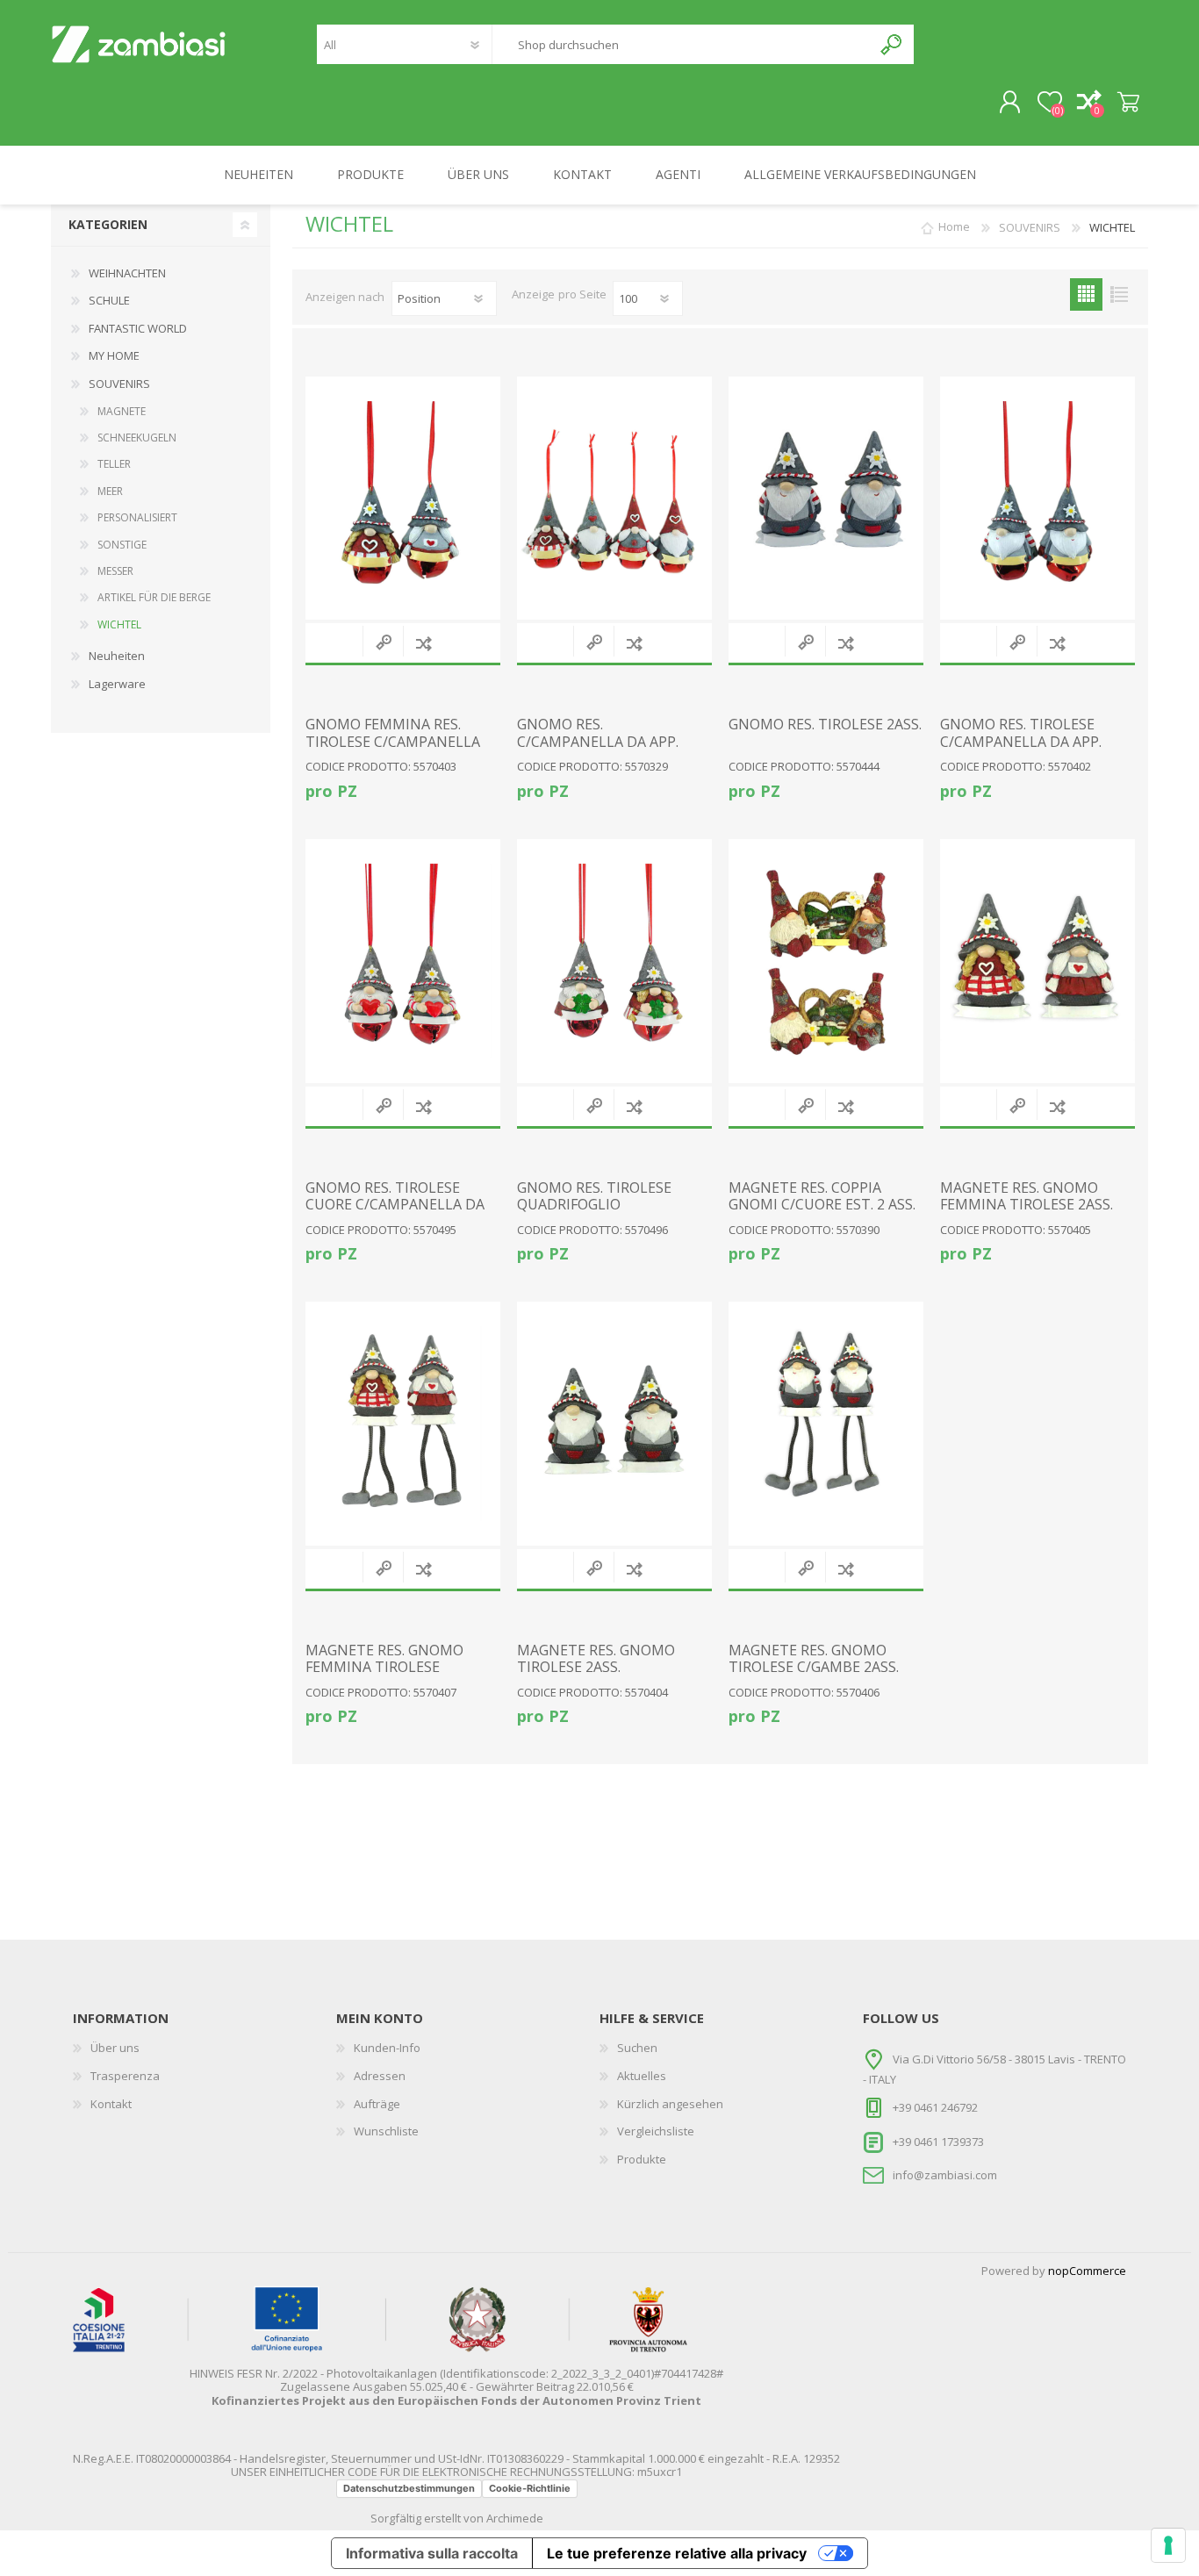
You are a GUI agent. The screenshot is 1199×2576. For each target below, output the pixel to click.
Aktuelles (642, 2076)
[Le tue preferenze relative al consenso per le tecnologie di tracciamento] (1168, 2545)
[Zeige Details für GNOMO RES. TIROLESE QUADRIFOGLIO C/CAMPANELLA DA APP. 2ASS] (614, 961)
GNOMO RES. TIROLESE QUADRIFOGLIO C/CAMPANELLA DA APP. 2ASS (598, 1213)
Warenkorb (1128, 103)
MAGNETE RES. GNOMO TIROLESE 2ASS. (596, 1659)
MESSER (115, 571)
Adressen (380, 2076)
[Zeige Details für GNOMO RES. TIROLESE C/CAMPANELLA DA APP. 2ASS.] (1037, 499)
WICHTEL (119, 624)
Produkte (642, 2159)
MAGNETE (122, 411)
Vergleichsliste (656, 2131)
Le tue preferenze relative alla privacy (677, 2553)
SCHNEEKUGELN (137, 438)
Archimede (515, 2518)
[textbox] (682, 44)
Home (954, 227)
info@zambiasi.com (945, 2175)
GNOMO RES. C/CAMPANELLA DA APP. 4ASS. (598, 742)
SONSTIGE (122, 545)
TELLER (114, 464)
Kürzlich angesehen (670, 2104)
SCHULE (109, 300)
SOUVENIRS (119, 384)
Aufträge (377, 2104)
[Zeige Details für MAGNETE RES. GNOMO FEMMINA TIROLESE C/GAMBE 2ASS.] (403, 1424)
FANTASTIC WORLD (138, 328)
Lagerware (117, 684)
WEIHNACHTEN (127, 273)
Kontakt (111, 2104)
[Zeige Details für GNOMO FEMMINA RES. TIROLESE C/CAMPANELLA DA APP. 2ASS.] (403, 499)
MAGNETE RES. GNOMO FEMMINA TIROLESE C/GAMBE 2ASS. (384, 1668)
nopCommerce (1087, 2271)
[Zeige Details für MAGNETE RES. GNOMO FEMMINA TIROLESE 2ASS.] (1037, 961)
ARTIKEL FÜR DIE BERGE (154, 597)
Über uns (115, 2048)
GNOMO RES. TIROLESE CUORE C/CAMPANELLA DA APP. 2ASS (395, 1205)
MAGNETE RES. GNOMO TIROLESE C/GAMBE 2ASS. (814, 1659)
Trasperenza (125, 2076)
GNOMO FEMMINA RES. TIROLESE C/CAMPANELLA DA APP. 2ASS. (393, 742)
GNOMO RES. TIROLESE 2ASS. (825, 725)
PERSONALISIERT (137, 517)
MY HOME (114, 355)
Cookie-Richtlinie (530, 2488)
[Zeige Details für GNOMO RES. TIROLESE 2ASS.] (826, 499)
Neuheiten (117, 656)
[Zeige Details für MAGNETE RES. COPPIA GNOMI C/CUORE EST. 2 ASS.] (826, 961)
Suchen (892, 44)
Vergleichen (424, 643)
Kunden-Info (387, 2048)
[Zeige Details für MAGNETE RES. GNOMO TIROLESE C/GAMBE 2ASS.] (826, 1424)
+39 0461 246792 (935, 2107)
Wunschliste (386, 2131)
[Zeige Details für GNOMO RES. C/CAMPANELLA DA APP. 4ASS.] (614, 499)
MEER (110, 491)
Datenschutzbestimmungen (409, 2488)
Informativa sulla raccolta (432, 2553)
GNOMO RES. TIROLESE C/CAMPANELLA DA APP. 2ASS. (1021, 742)
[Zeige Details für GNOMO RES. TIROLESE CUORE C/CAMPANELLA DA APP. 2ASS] (403, 961)
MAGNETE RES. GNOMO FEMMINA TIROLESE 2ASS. (1027, 1196)
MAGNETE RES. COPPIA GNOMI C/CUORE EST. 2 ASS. (822, 1196)
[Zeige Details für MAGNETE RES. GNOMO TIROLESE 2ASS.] (614, 1424)
